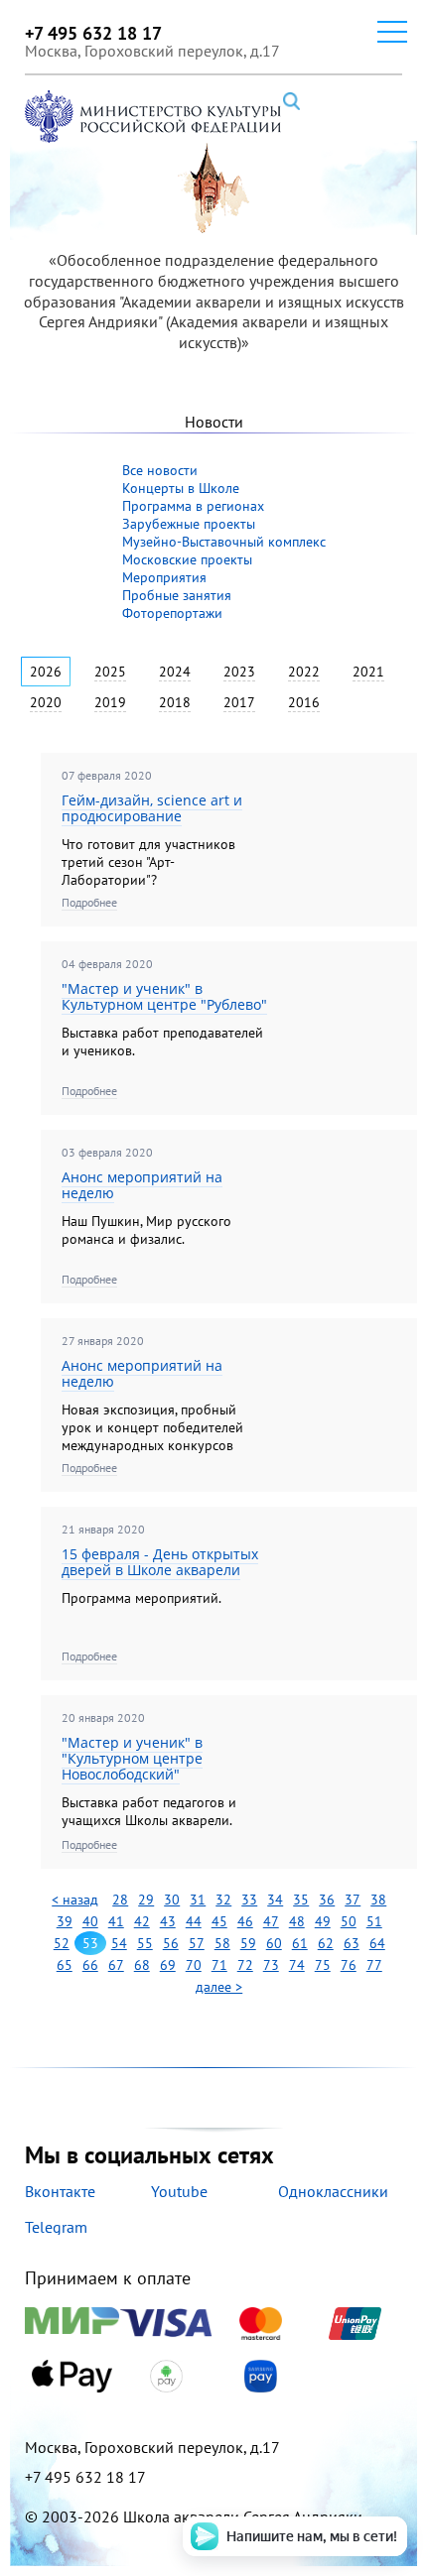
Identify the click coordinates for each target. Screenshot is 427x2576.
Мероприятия (164, 577)
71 (219, 1965)
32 (223, 1900)
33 (249, 1900)
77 (374, 1965)
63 (352, 1943)
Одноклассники (333, 2191)
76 (349, 1965)
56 (171, 1943)
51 (374, 1921)
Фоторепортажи (172, 613)
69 (168, 1965)
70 (194, 1965)
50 (349, 1921)
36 (327, 1900)
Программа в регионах (193, 506)
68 (142, 1965)
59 (248, 1943)
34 (275, 1900)
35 (301, 1900)
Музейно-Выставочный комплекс (224, 542)
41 (116, 1921)
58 (222, 1943)
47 (271, 1921)
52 (62, 1943)
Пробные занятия (177, 595)
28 (120, 1900)
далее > (219, 1987)
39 (65, 1921)
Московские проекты (187, 559)
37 (353, 1900)
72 (245, 1965)
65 (65, 1965)
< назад (75, 1900)
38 (378, 1900)
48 (297, 1921)
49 (323, 1921)
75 (323, 1965)
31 (198, 1900)
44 (194, 1921)
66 (90, 1965)
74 (297, 1965)
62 (326, 1943)
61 (300, 1943)
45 (219, 1921)
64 (377, 1943)
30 (172, 1900)
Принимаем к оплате (108, 2279)
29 (146, 1900)
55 (145, 1943)
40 (90, 1921)
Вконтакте (60, 2191)
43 (168, 1921)
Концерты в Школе (181, 488)
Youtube (179, 2191)
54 (119, 1943)
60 (274, 1943)
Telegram (56, 2227)
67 (116, 1965)
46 (245, 1921)
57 (197, 1943)
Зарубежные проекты (189, 524)
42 (142, 1921)
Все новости (160, 470)
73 (271, 1965)
